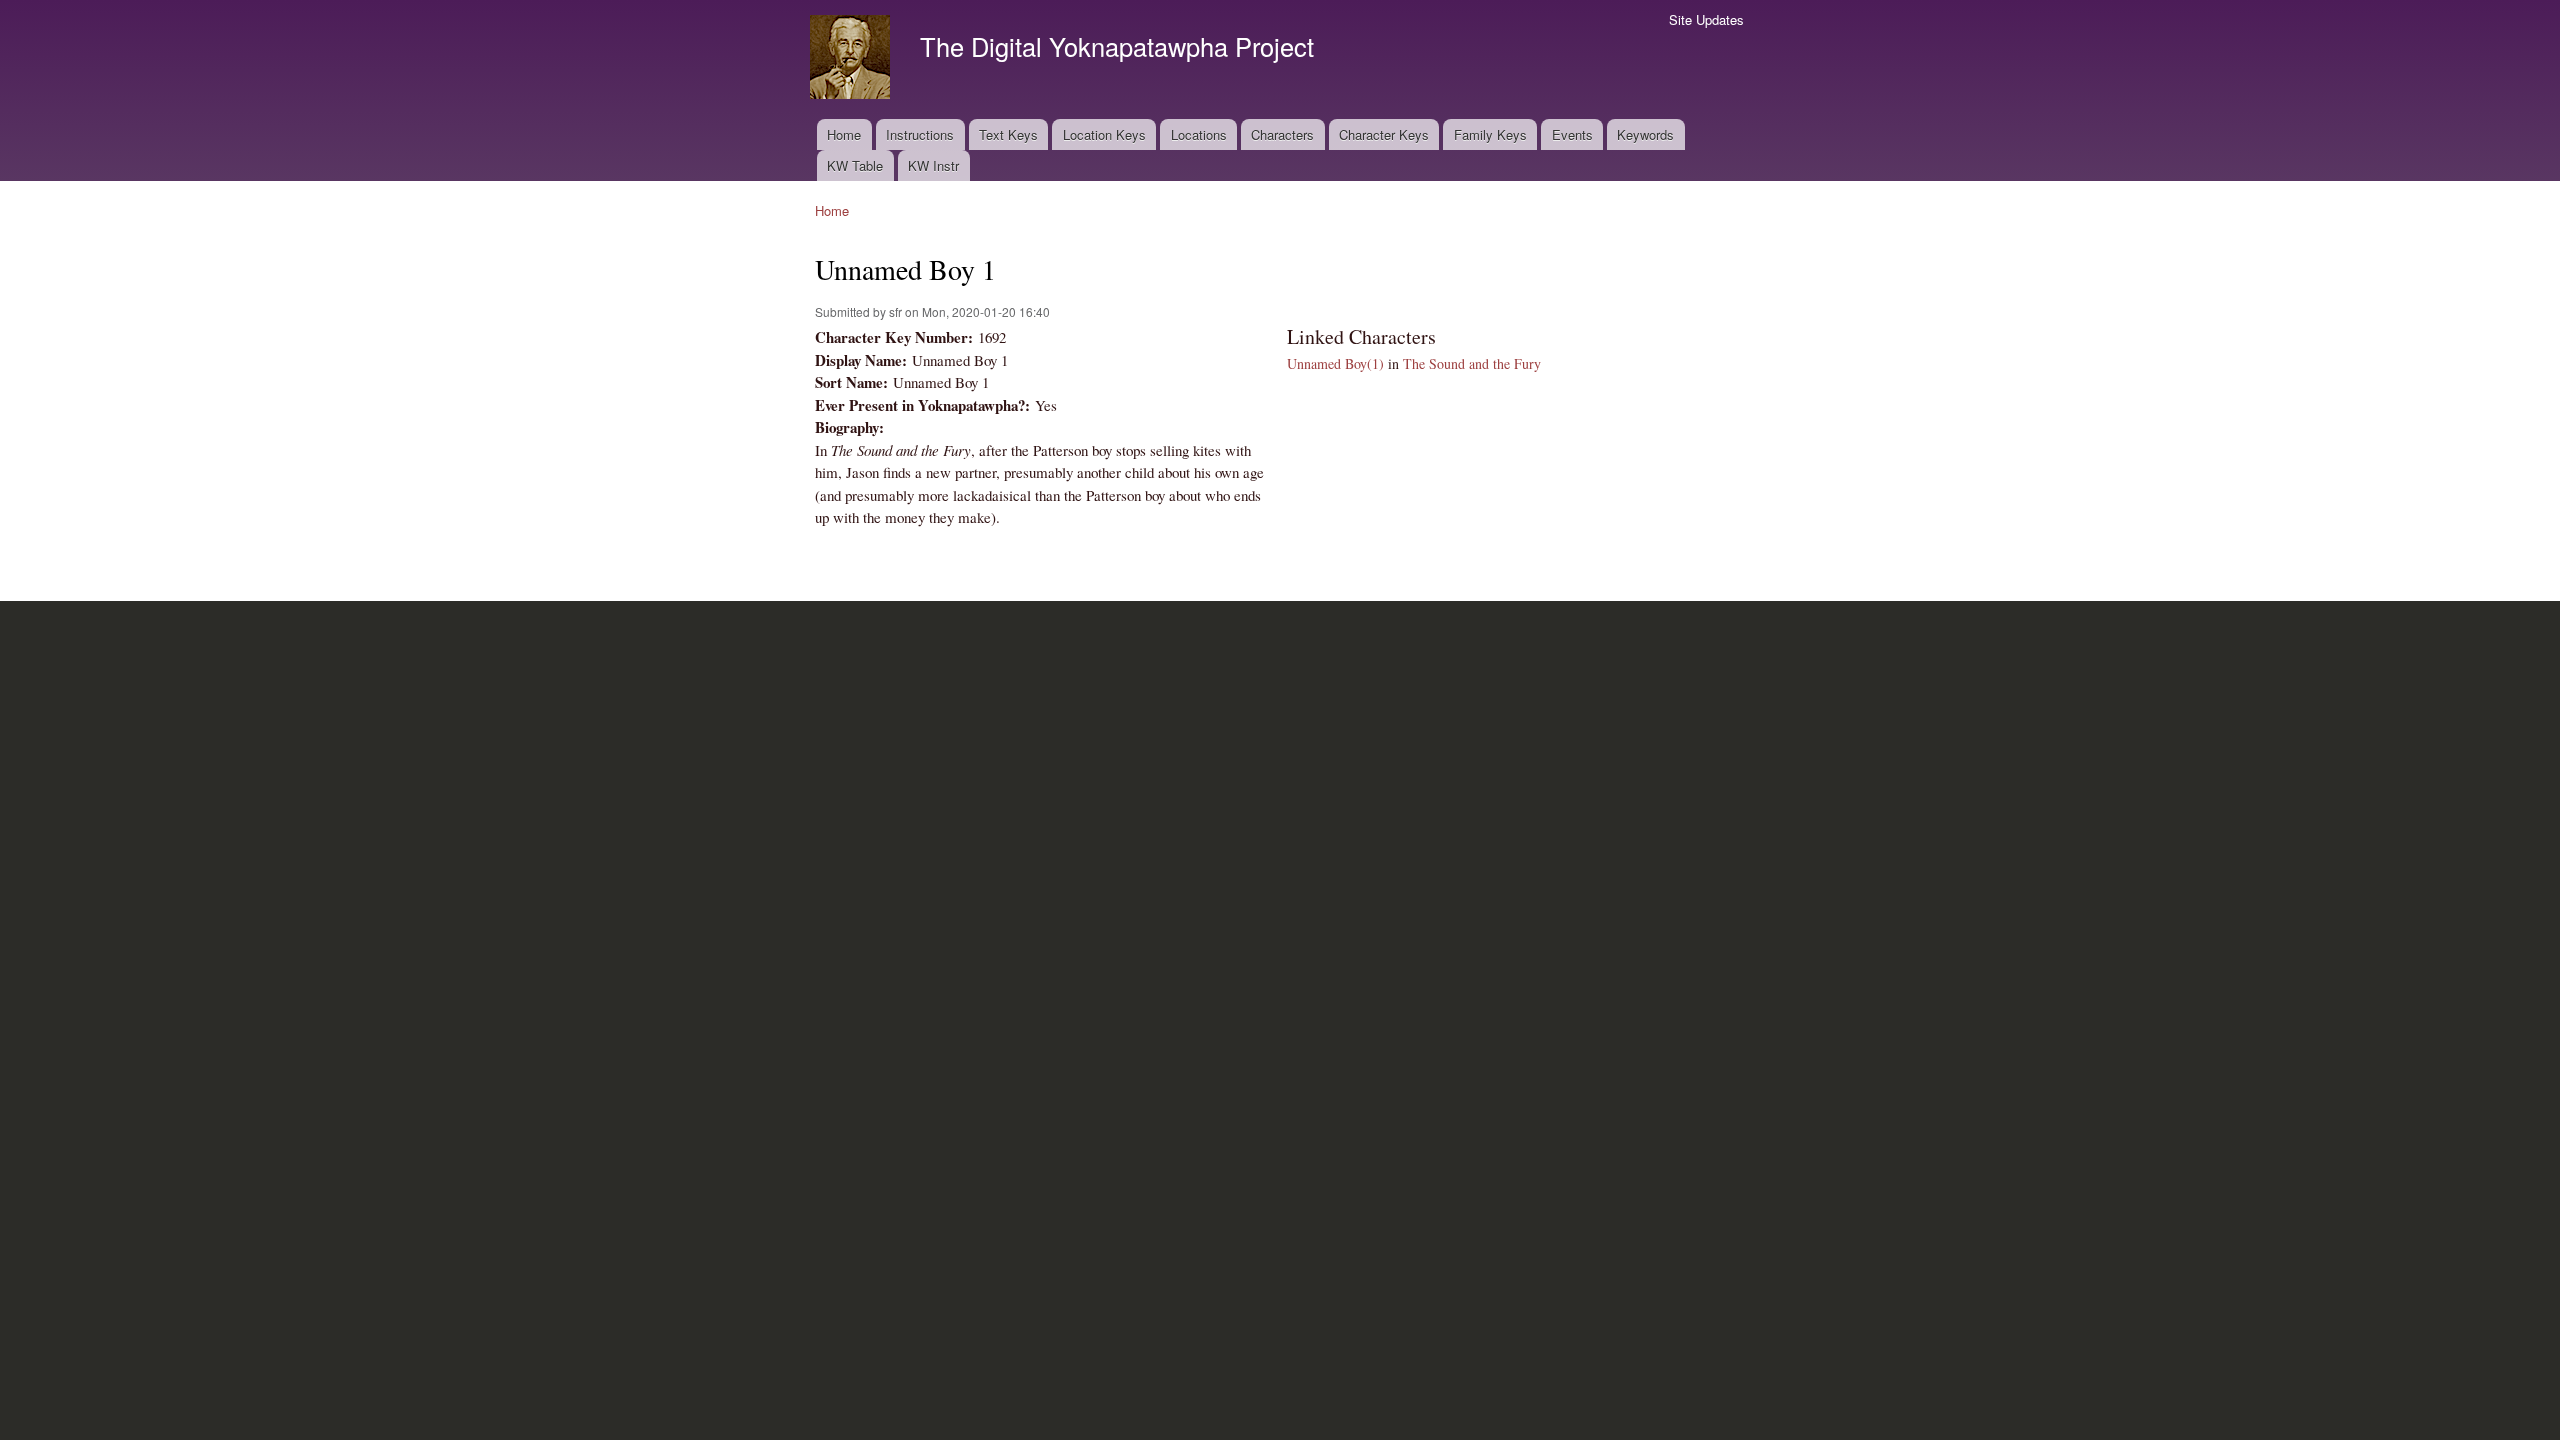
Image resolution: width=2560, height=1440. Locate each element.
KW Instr (933, 165)
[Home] (852, 59)
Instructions (920, 134)
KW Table (855, 165)
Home (844, 134)
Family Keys (1490, 134)
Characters (1282, 134)
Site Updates (1706, 19)
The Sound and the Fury (1472, 363)
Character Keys (1384, 134)
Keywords (1645, 134)
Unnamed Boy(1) (1335, 363)
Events (1572, 134)
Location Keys (1104, 134)
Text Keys (1008, 134)
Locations (1199, 134)
